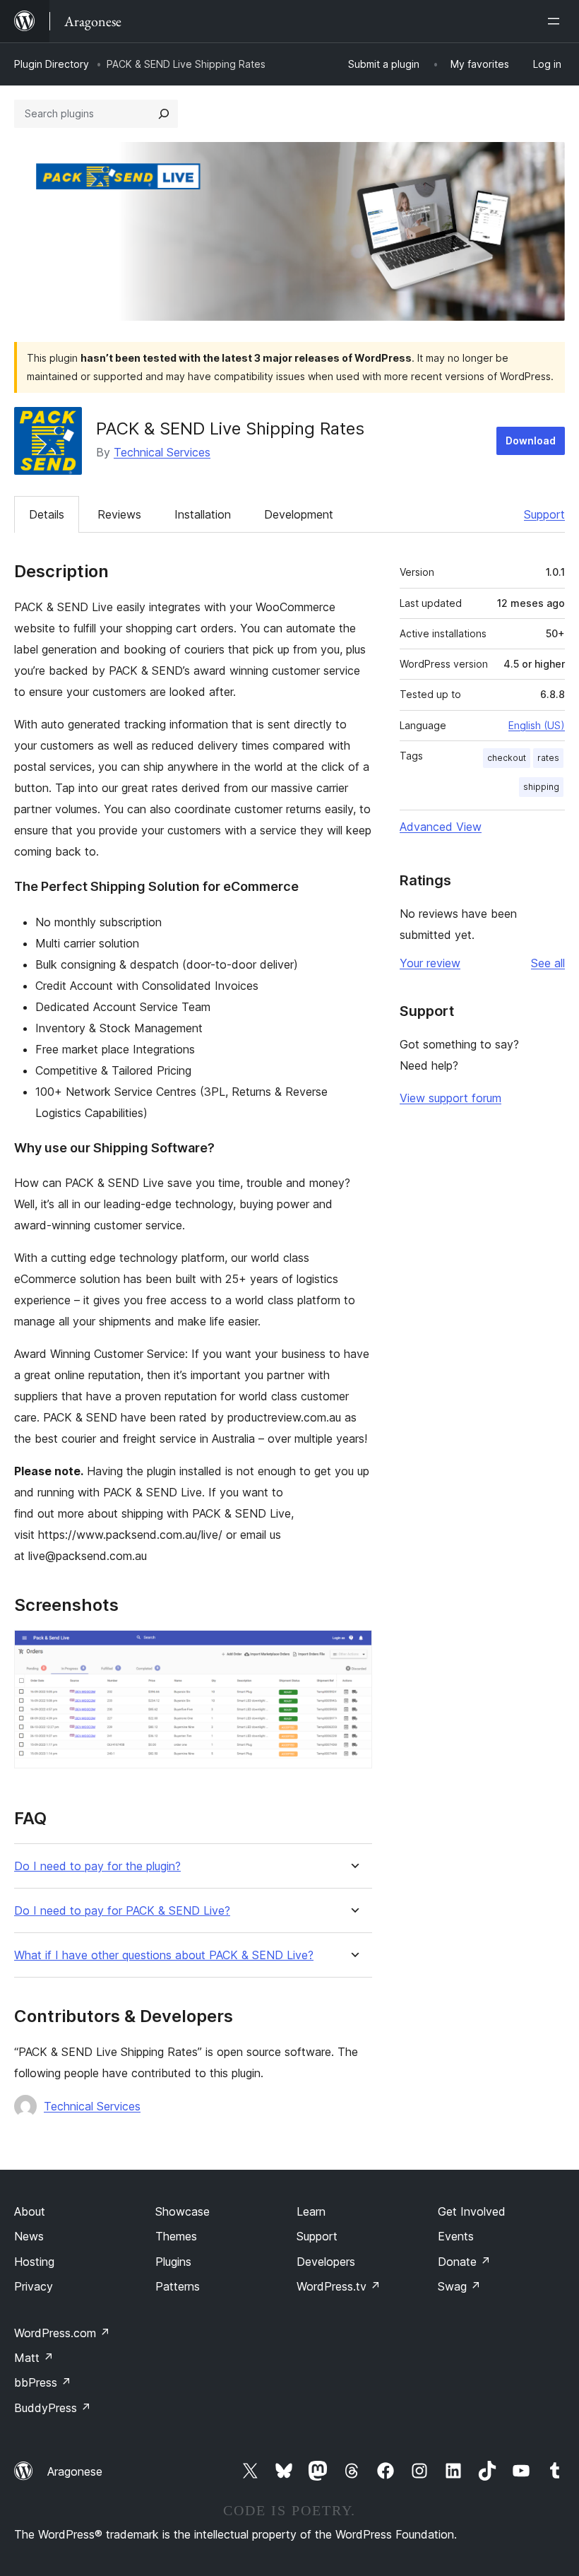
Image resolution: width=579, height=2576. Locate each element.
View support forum (450, 1098)
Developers (326, 2262)
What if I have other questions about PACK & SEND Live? (164, 1955)
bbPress (43, 2382)
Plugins (173, 2262)
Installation (203, 514)
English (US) (537, 725)
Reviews (119, 514)
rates (548, 758)
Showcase (183, 2211)
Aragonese (75, 2471)
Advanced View (441, 827)
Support (544, 514)
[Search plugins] (164, 114)
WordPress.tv (339, 2286)
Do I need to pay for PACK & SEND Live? (122, 1911)
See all (548, 963)
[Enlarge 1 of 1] (353, 1649)
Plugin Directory (52, 64)
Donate (464, 2262)
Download (531, 441)
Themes (176, 2236)
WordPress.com (62, 2333)
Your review (430, 963)
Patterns (178, 2286)
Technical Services (162, 452)
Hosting (34, 2262)
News (29, 2236)
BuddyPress (53, 2408)
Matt (34, 2358)
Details (47, 514)
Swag (459, 2286)
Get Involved (472, 2211)
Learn (311, 2211)
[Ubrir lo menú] (556, 21)
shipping (541, 787)
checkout (507, 758)
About (30, 2211)
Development (299, 514)
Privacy (34, 2286)
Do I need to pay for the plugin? (97, 1866)
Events (456, 2236)
